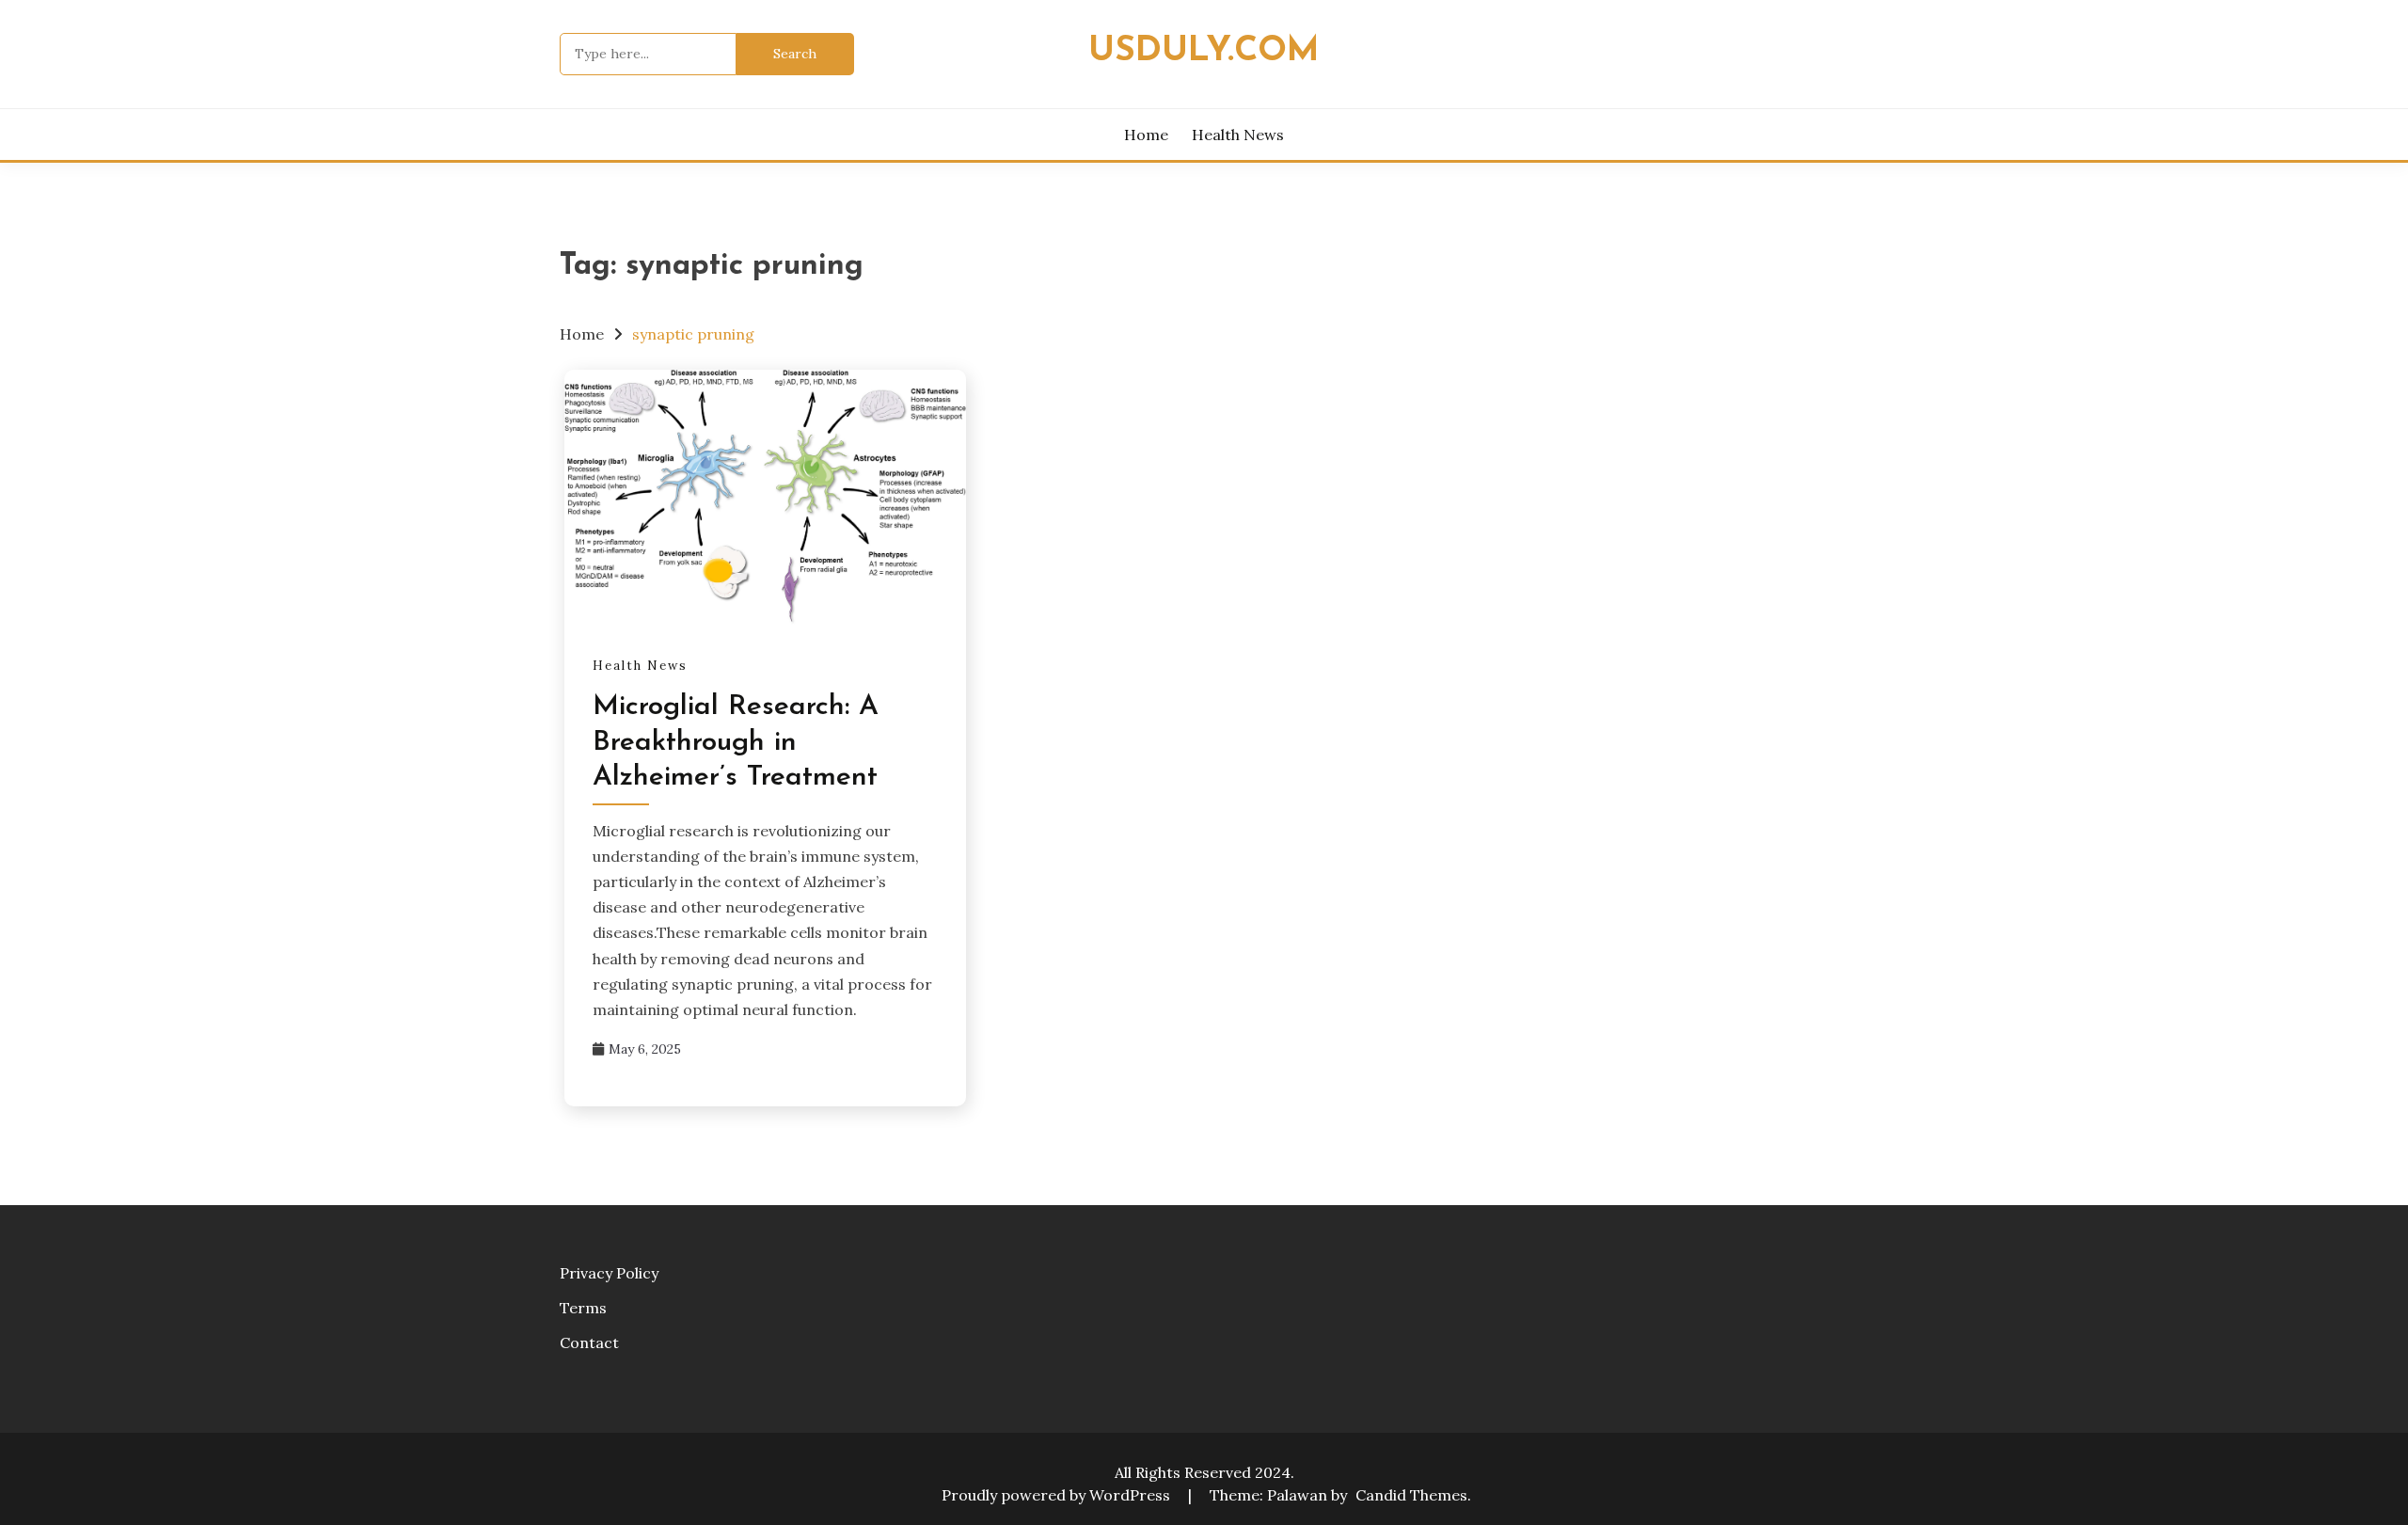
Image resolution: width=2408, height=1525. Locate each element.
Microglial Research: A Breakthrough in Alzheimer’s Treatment (736, 742)
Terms (583, 1308)
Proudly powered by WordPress (1058, 1495)
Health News (1238, 135)
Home (1146, 135)
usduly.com (1204, 51)
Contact (589, 1342)
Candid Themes (1411, 1495)
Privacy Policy (609, 1273)
